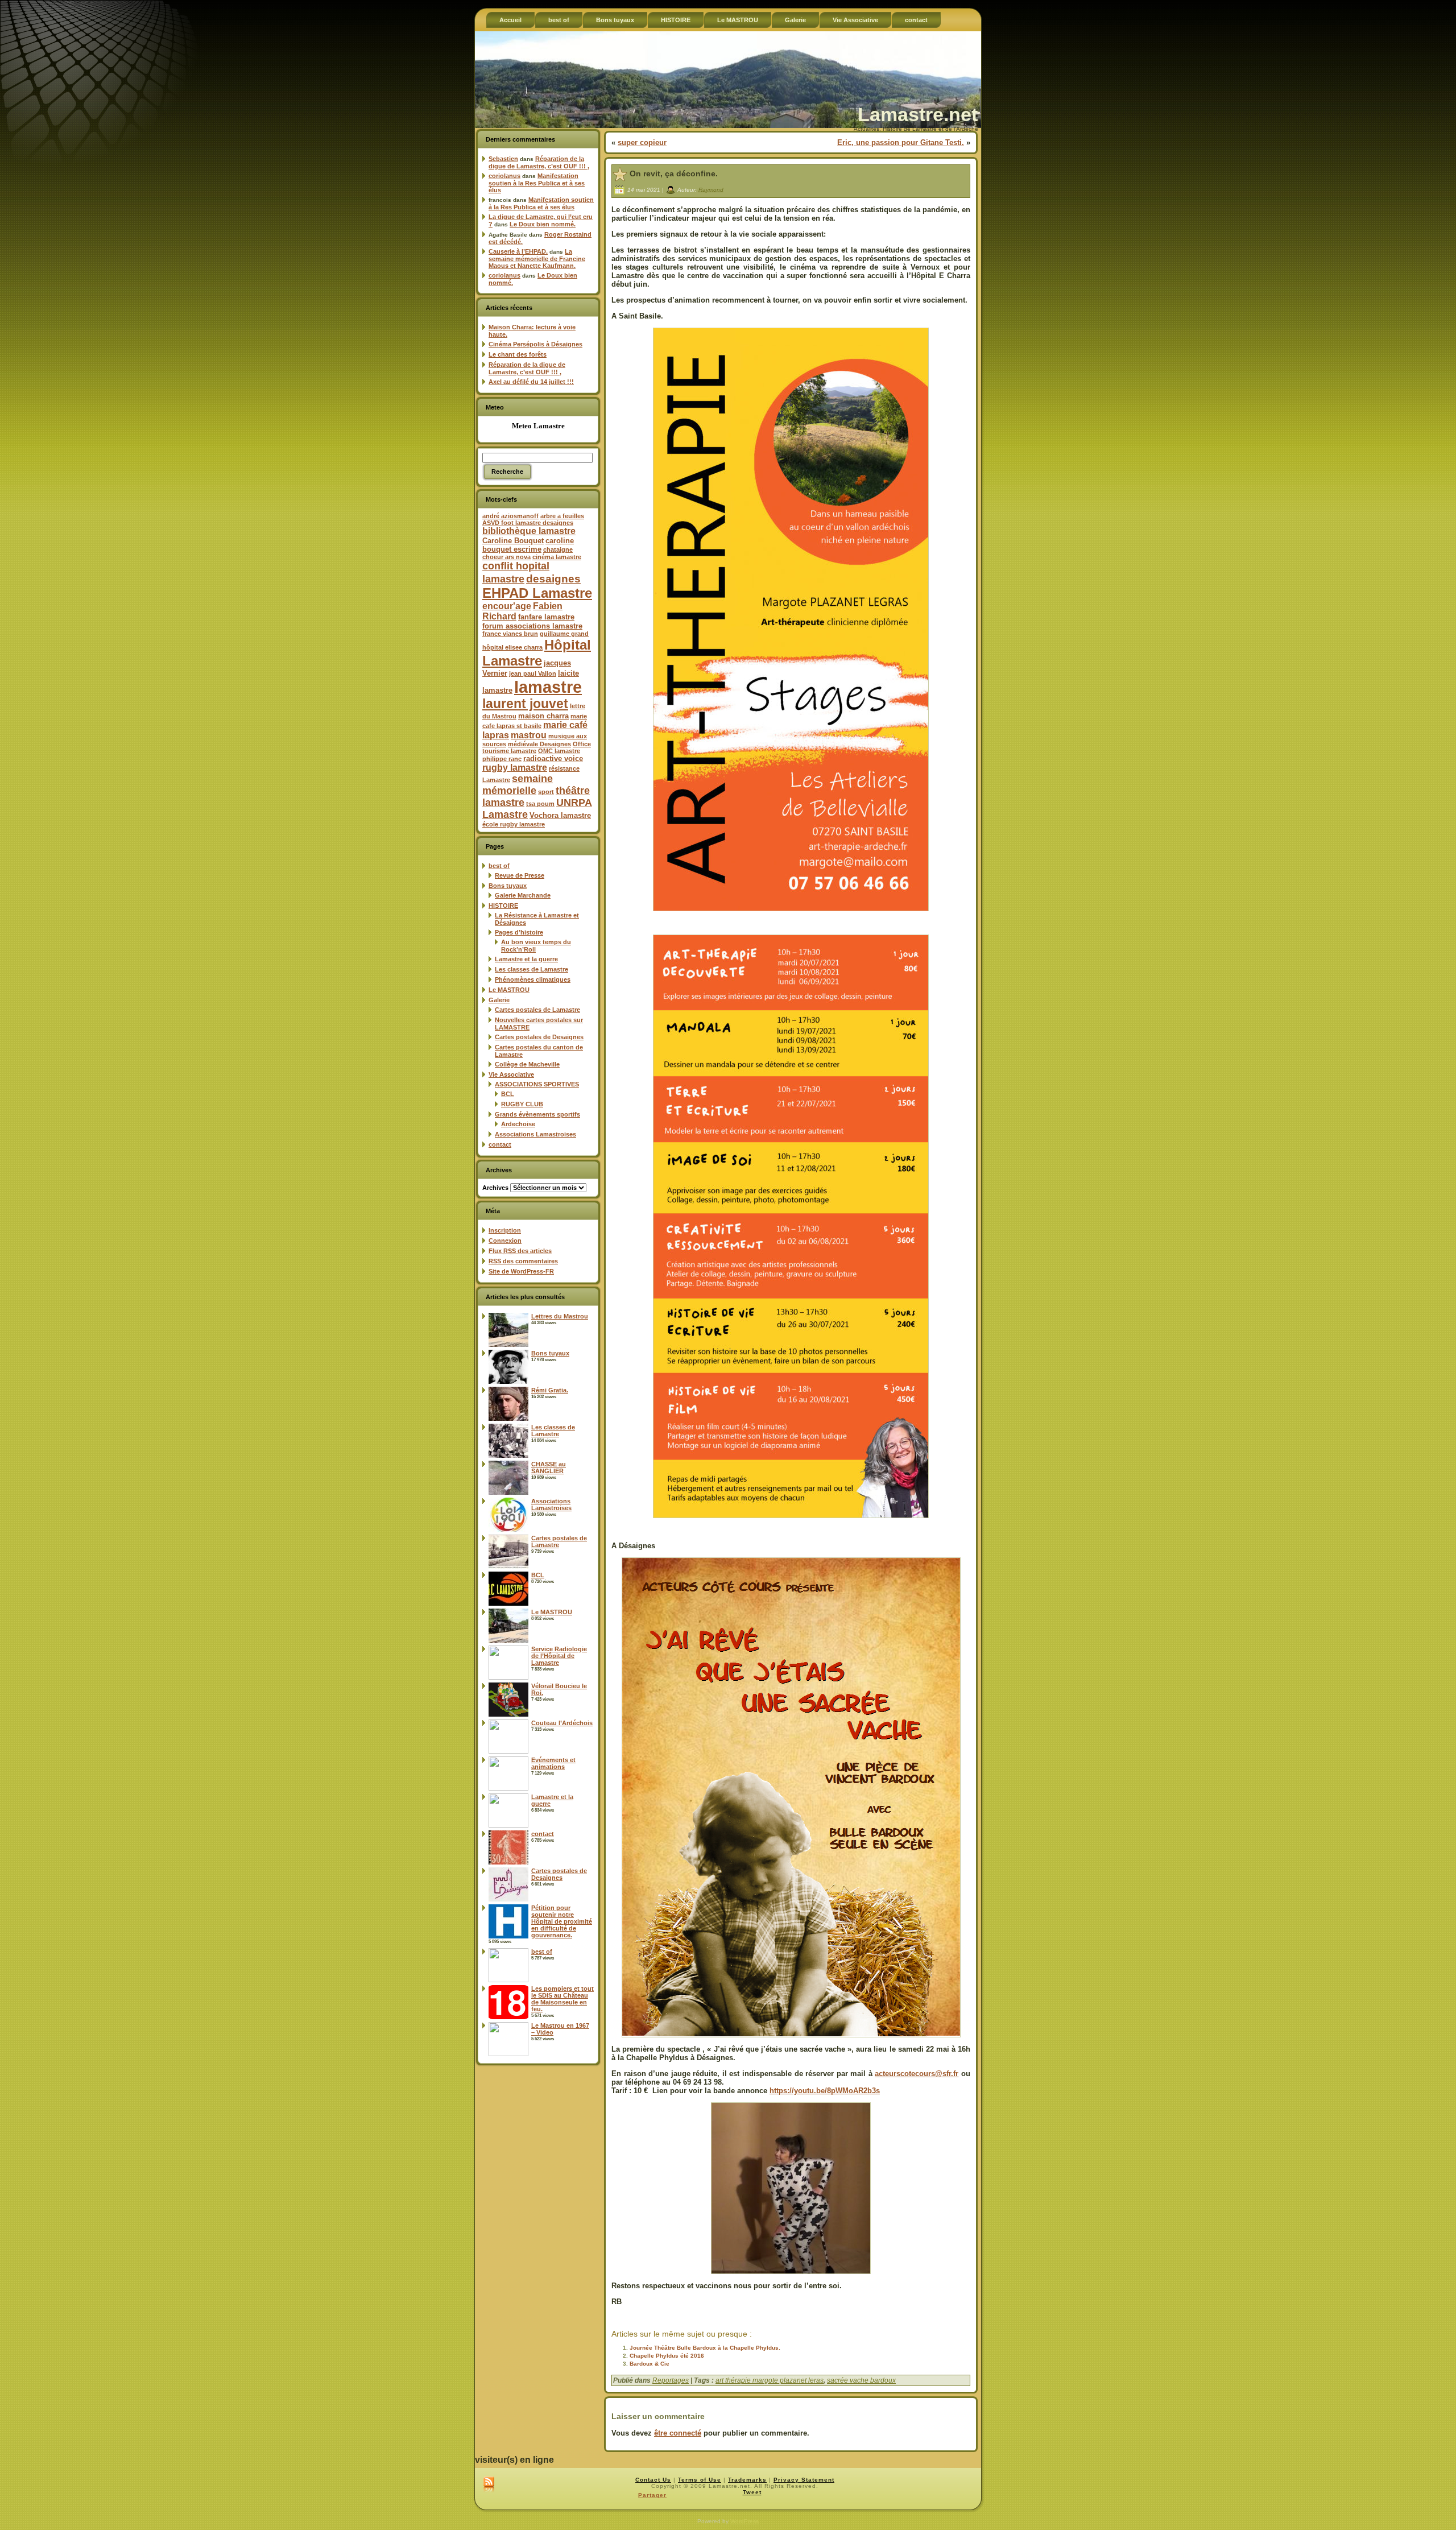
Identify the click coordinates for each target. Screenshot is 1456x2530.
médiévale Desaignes (539, 744)
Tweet (752, 2492)
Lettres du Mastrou (560, 1316)
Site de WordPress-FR (521, 1271)
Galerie (499, 1000)
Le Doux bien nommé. (543, 224)
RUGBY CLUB (522, 1104)
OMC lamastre (559, 751)
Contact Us (653, 2480)
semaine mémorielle (518, 785)
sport (546, 792)
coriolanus (504, 176)
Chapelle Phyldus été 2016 (667, 2356)
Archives (495, 1188)
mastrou (529, 735)
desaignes (553, 578)
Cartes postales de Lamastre (537, 1010)
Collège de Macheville (527, 1064)
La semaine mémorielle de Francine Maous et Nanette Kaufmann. (537, 259)
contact (500, 1144)
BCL (508, 1094)
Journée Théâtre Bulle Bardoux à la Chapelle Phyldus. (705, 2348)
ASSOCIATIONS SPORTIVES (537, 1084)
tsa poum (540, 804)
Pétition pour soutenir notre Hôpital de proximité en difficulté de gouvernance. (562, 1921)
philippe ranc (502, 759)
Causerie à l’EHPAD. (518, 251)
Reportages (671, 2380)
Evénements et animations (553, 1763)
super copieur (642, 142)
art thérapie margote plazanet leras (770, 2380)
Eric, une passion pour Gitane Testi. (901, 142)
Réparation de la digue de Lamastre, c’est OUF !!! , (539, 162)
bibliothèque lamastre (529, 531)
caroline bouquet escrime (528, 545)
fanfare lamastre (546, 617)
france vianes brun (510, 634)
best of (499, 866)
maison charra (543, 716)
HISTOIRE (503, 906)
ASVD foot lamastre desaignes (528, 523)
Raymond (711, 189)
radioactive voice (553, 758)
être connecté (678, 2433)
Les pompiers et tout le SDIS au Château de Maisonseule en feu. (562, 1999)
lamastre (548, 687)
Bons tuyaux (508, 886)
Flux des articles (520, 1251)
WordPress (744, 2521)
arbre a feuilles (562, 516)
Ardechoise (518, 1124)
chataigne (558, 549)
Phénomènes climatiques (533, 979)
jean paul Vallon (533, 673)
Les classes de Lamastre (531, 969)
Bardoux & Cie (650, 2364)
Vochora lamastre (560, 815)
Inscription (505, 1230)
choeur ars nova (506, 557)
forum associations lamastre (532, 626)
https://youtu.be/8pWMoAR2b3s (825, 2091)
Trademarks (747, 2480)
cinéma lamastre (557, 557)
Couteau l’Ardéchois (562, 1723)
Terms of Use (700, 2480)
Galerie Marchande (523, 895)
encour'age (507, 606)
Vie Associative (511, 1074)
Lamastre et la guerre (526, 959)
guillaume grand (564, 634)
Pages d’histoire (519, 932)
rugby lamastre (515, 768)
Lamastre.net (918, 114)
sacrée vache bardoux (861, 2380)
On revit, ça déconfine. (674, 173)
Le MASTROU (509, 990)
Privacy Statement (804, 2480)
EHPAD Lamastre (537, 593)
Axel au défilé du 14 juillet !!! (531, 382)
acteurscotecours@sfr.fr (917, 2074)
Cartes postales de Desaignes (539, 1037)
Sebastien (503, 159)
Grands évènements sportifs (537, 1114)
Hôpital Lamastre (537, 653)
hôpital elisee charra (512, 647)
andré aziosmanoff (510, 516)
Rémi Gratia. (550, 1390)
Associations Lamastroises (535, 1134)
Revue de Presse (520, 875)
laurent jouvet (525, 704)
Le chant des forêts (518, 354)
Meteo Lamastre (538, 426)
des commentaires (523, 1261)
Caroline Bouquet (513, 541)
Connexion (505, 1241)
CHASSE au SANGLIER (549, 1467)
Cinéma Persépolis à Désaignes (535, 344)
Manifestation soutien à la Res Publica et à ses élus (537, 183)
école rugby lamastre (514, 824)
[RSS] (489, 2485)
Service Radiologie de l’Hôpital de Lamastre (559, 1656)
